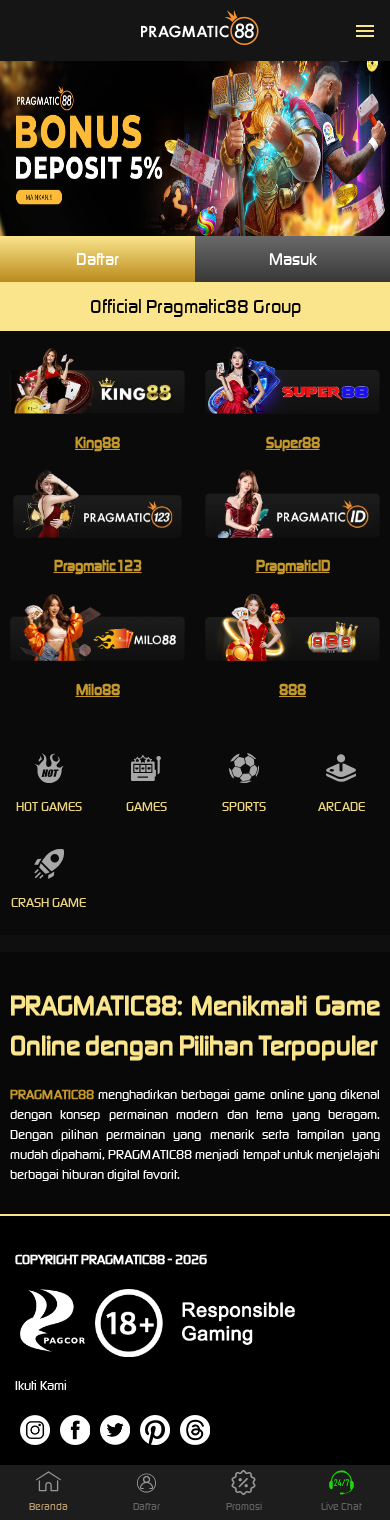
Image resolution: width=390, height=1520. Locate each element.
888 (292, 689)
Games (146, 806)
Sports (244, 806)
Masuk (293, 259)
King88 (97, 442)
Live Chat (341, 1506)
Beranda (48, 1506)
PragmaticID (293, 565)
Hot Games (49, 806)
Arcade (341, 806)
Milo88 (98, 689)
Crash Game (48, 902)
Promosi (244, 1506)
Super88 (293, 442)
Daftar (97, 259)
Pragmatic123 (98, 565)
